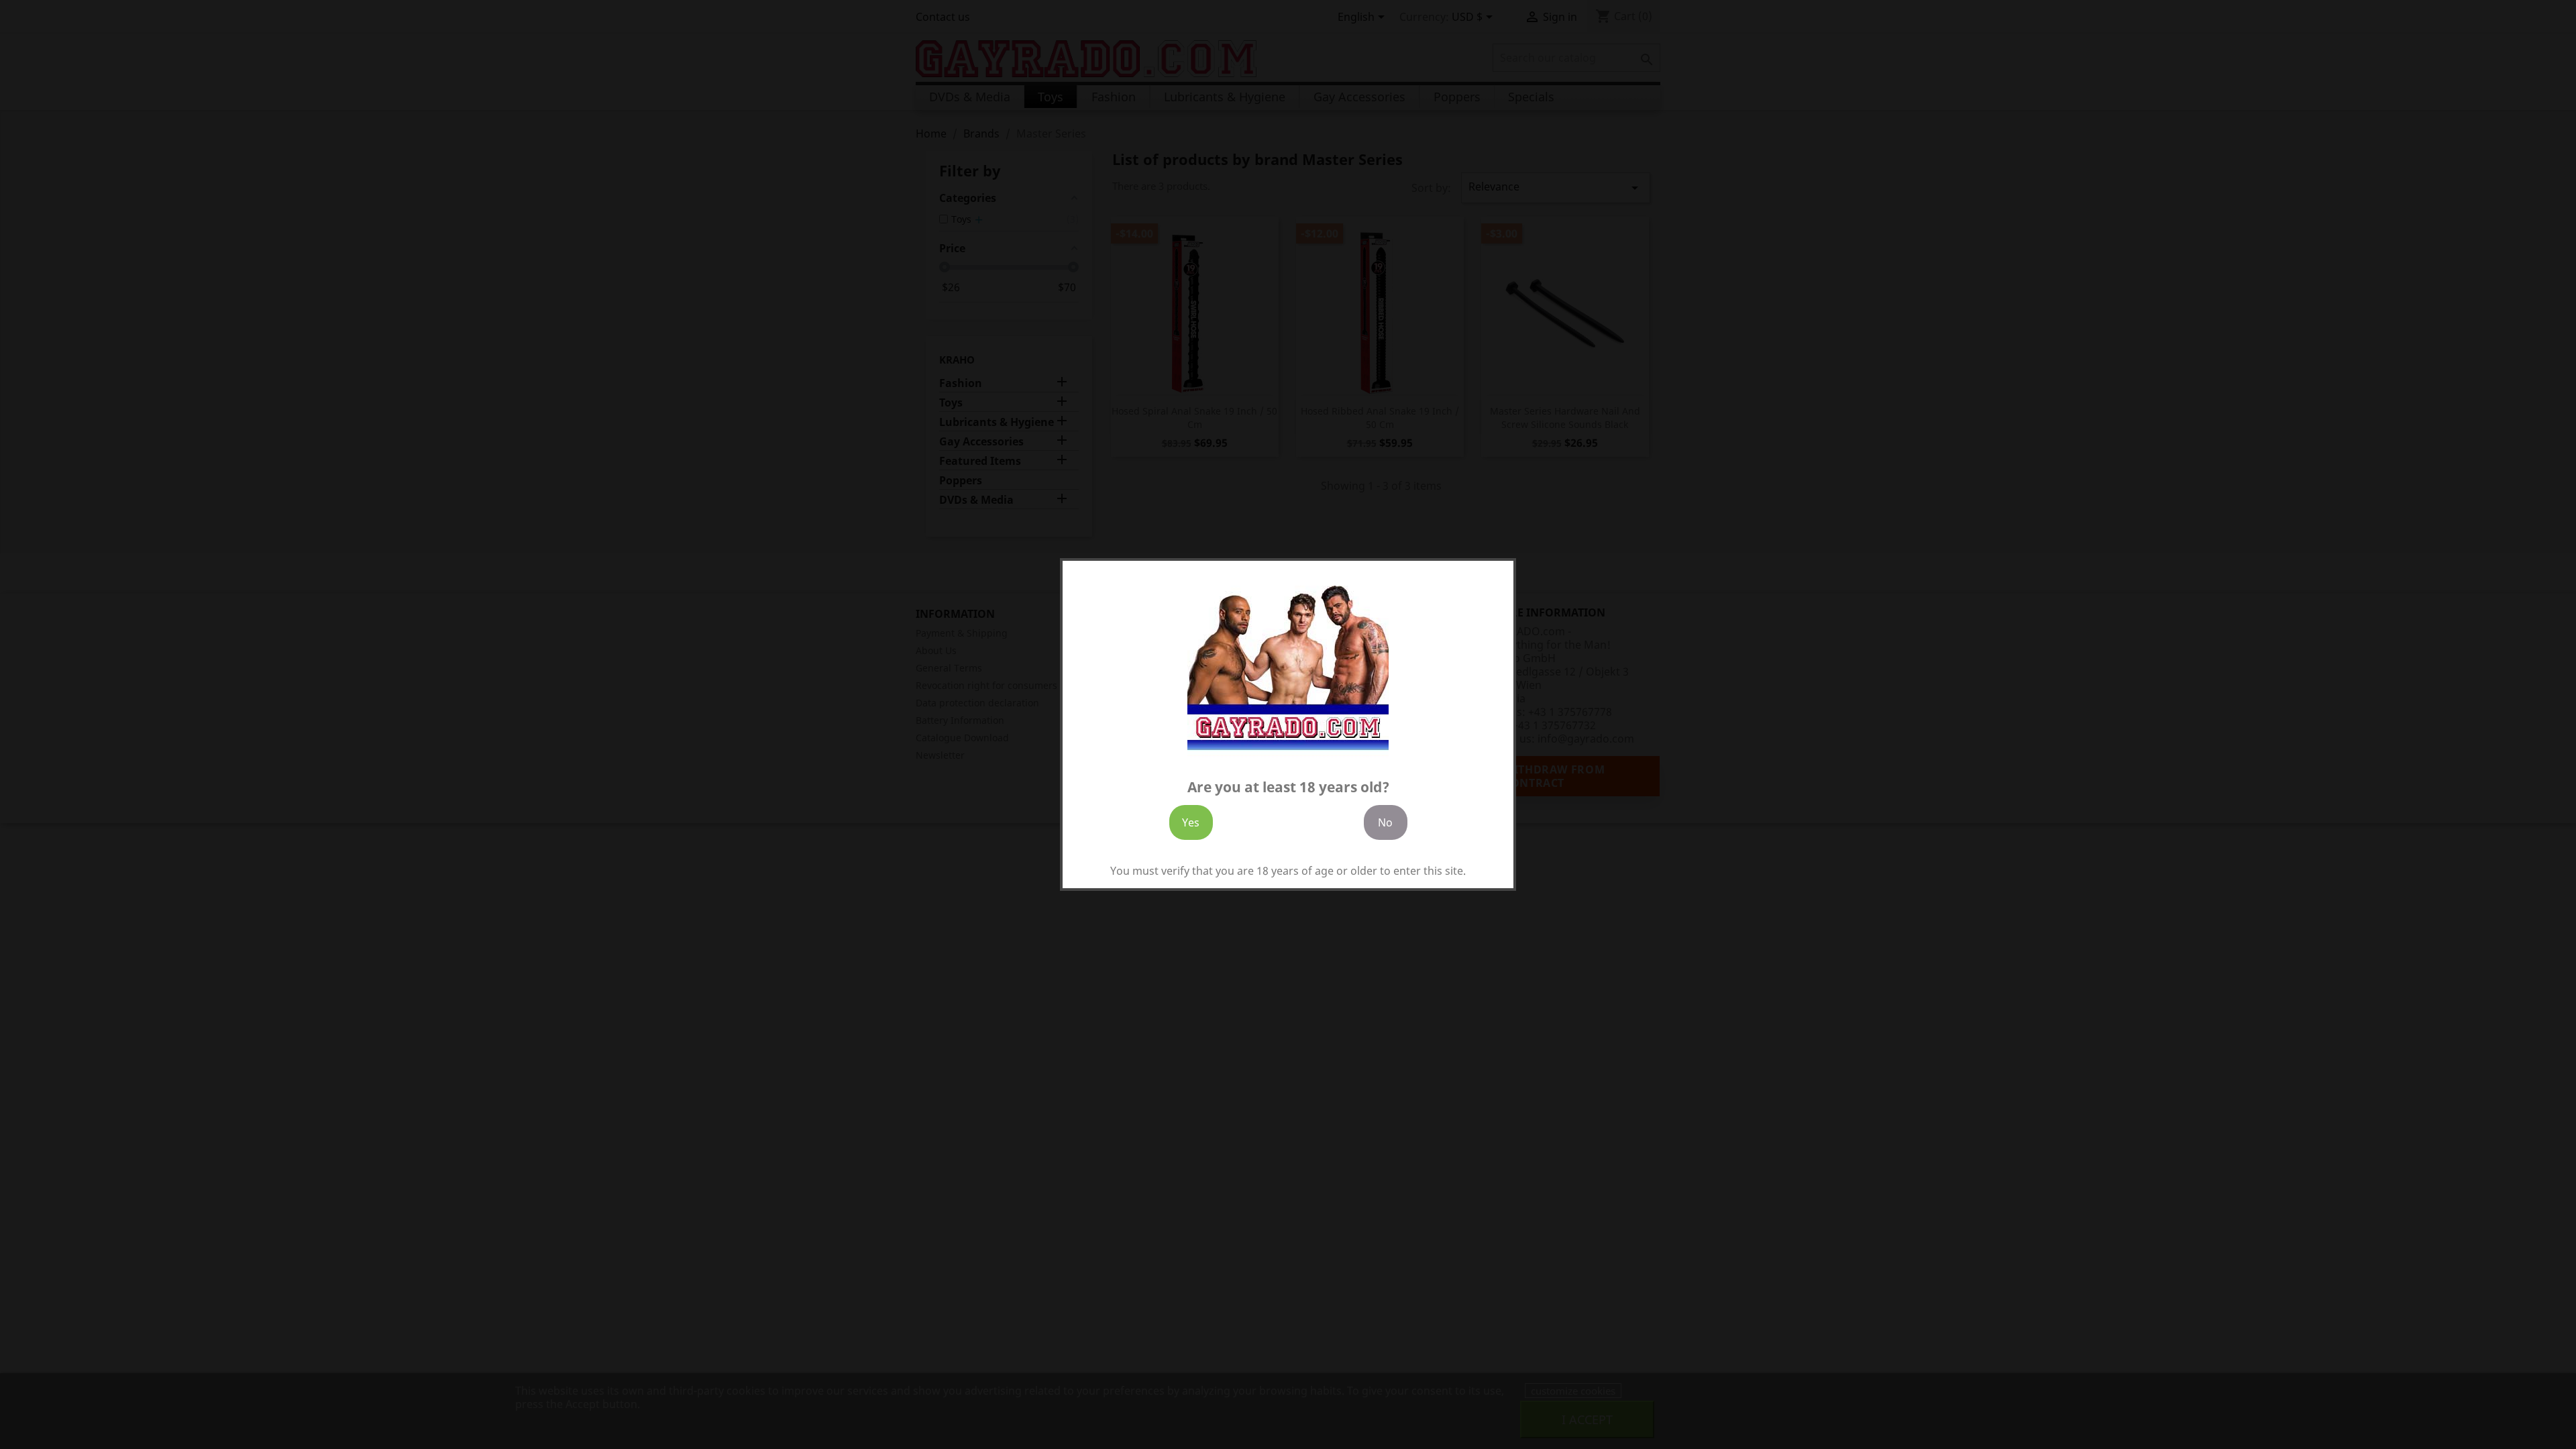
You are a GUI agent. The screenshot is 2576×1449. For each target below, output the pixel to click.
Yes (1191, 822)
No (1385, 822)
